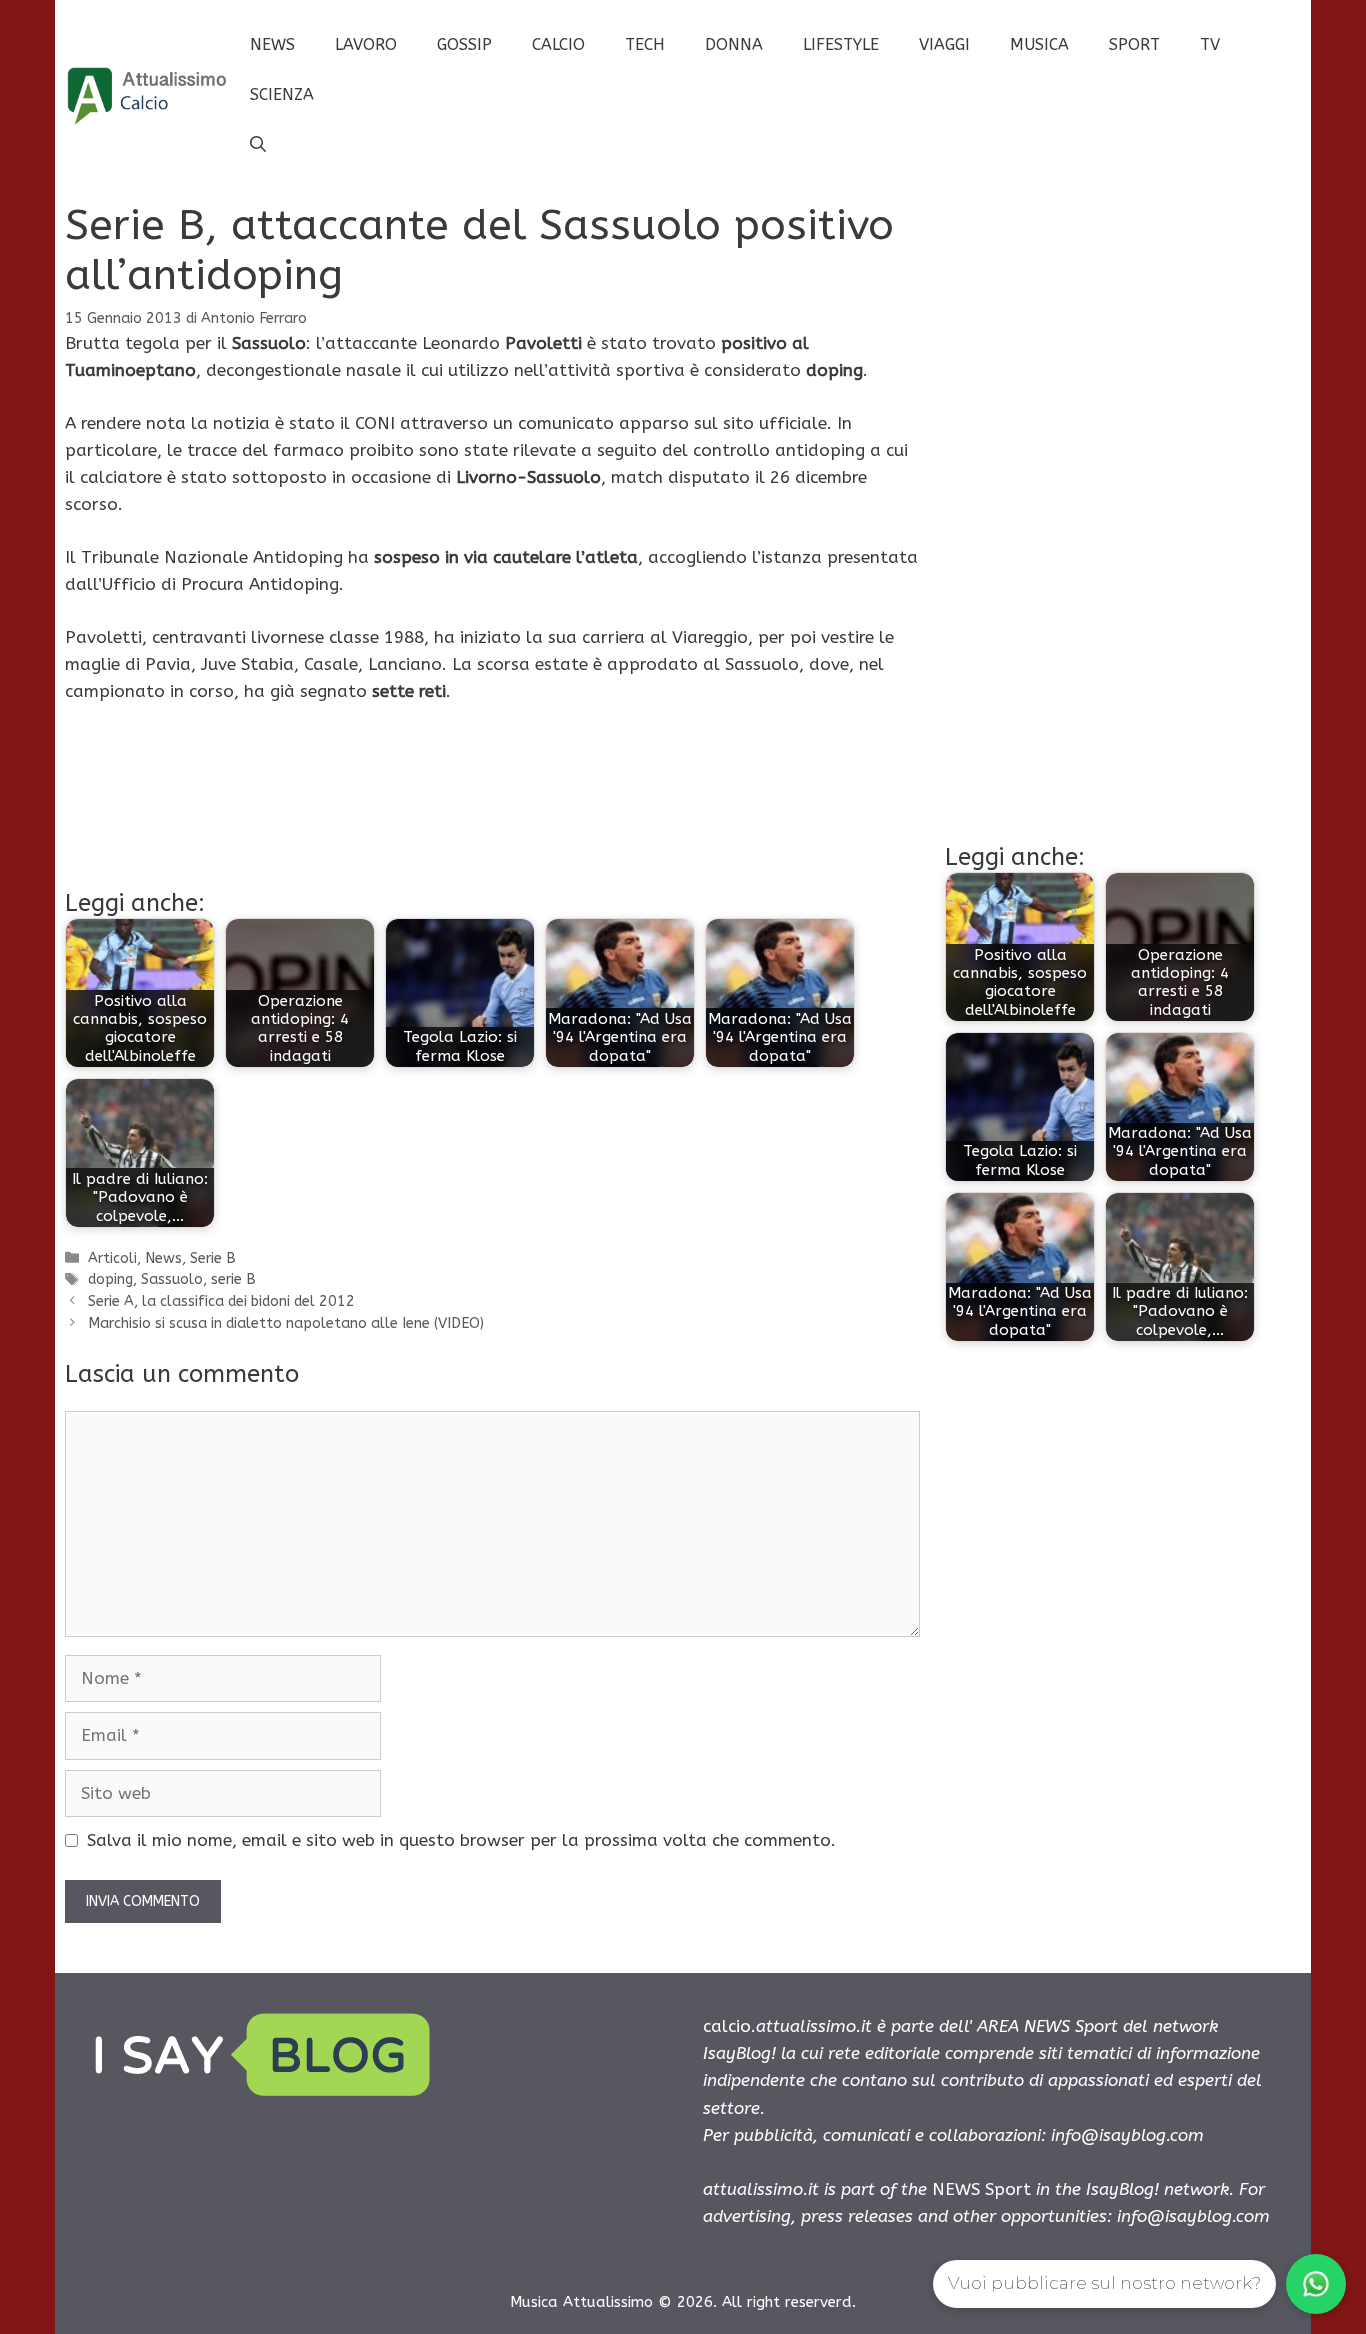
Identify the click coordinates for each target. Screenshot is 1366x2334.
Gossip (464, 44)
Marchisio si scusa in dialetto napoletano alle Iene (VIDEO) (286, 1323)
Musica (1039, 44)
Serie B (213, 1258)
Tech (645, 44)
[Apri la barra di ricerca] (258, 145)
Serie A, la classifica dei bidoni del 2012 (221, 1301)
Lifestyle (841, 44)
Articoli (112, 1258)
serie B (233, 1279)
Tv (1210, 44)
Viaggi (944, 44)
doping (110, 1279)
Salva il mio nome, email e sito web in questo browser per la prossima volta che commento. (461, 1840)
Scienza (282, 94)
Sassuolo (172, 1279)
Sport (1134, 44)
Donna (734, 44)
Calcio (558, 44)
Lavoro (366, 44)
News (272, 44)
